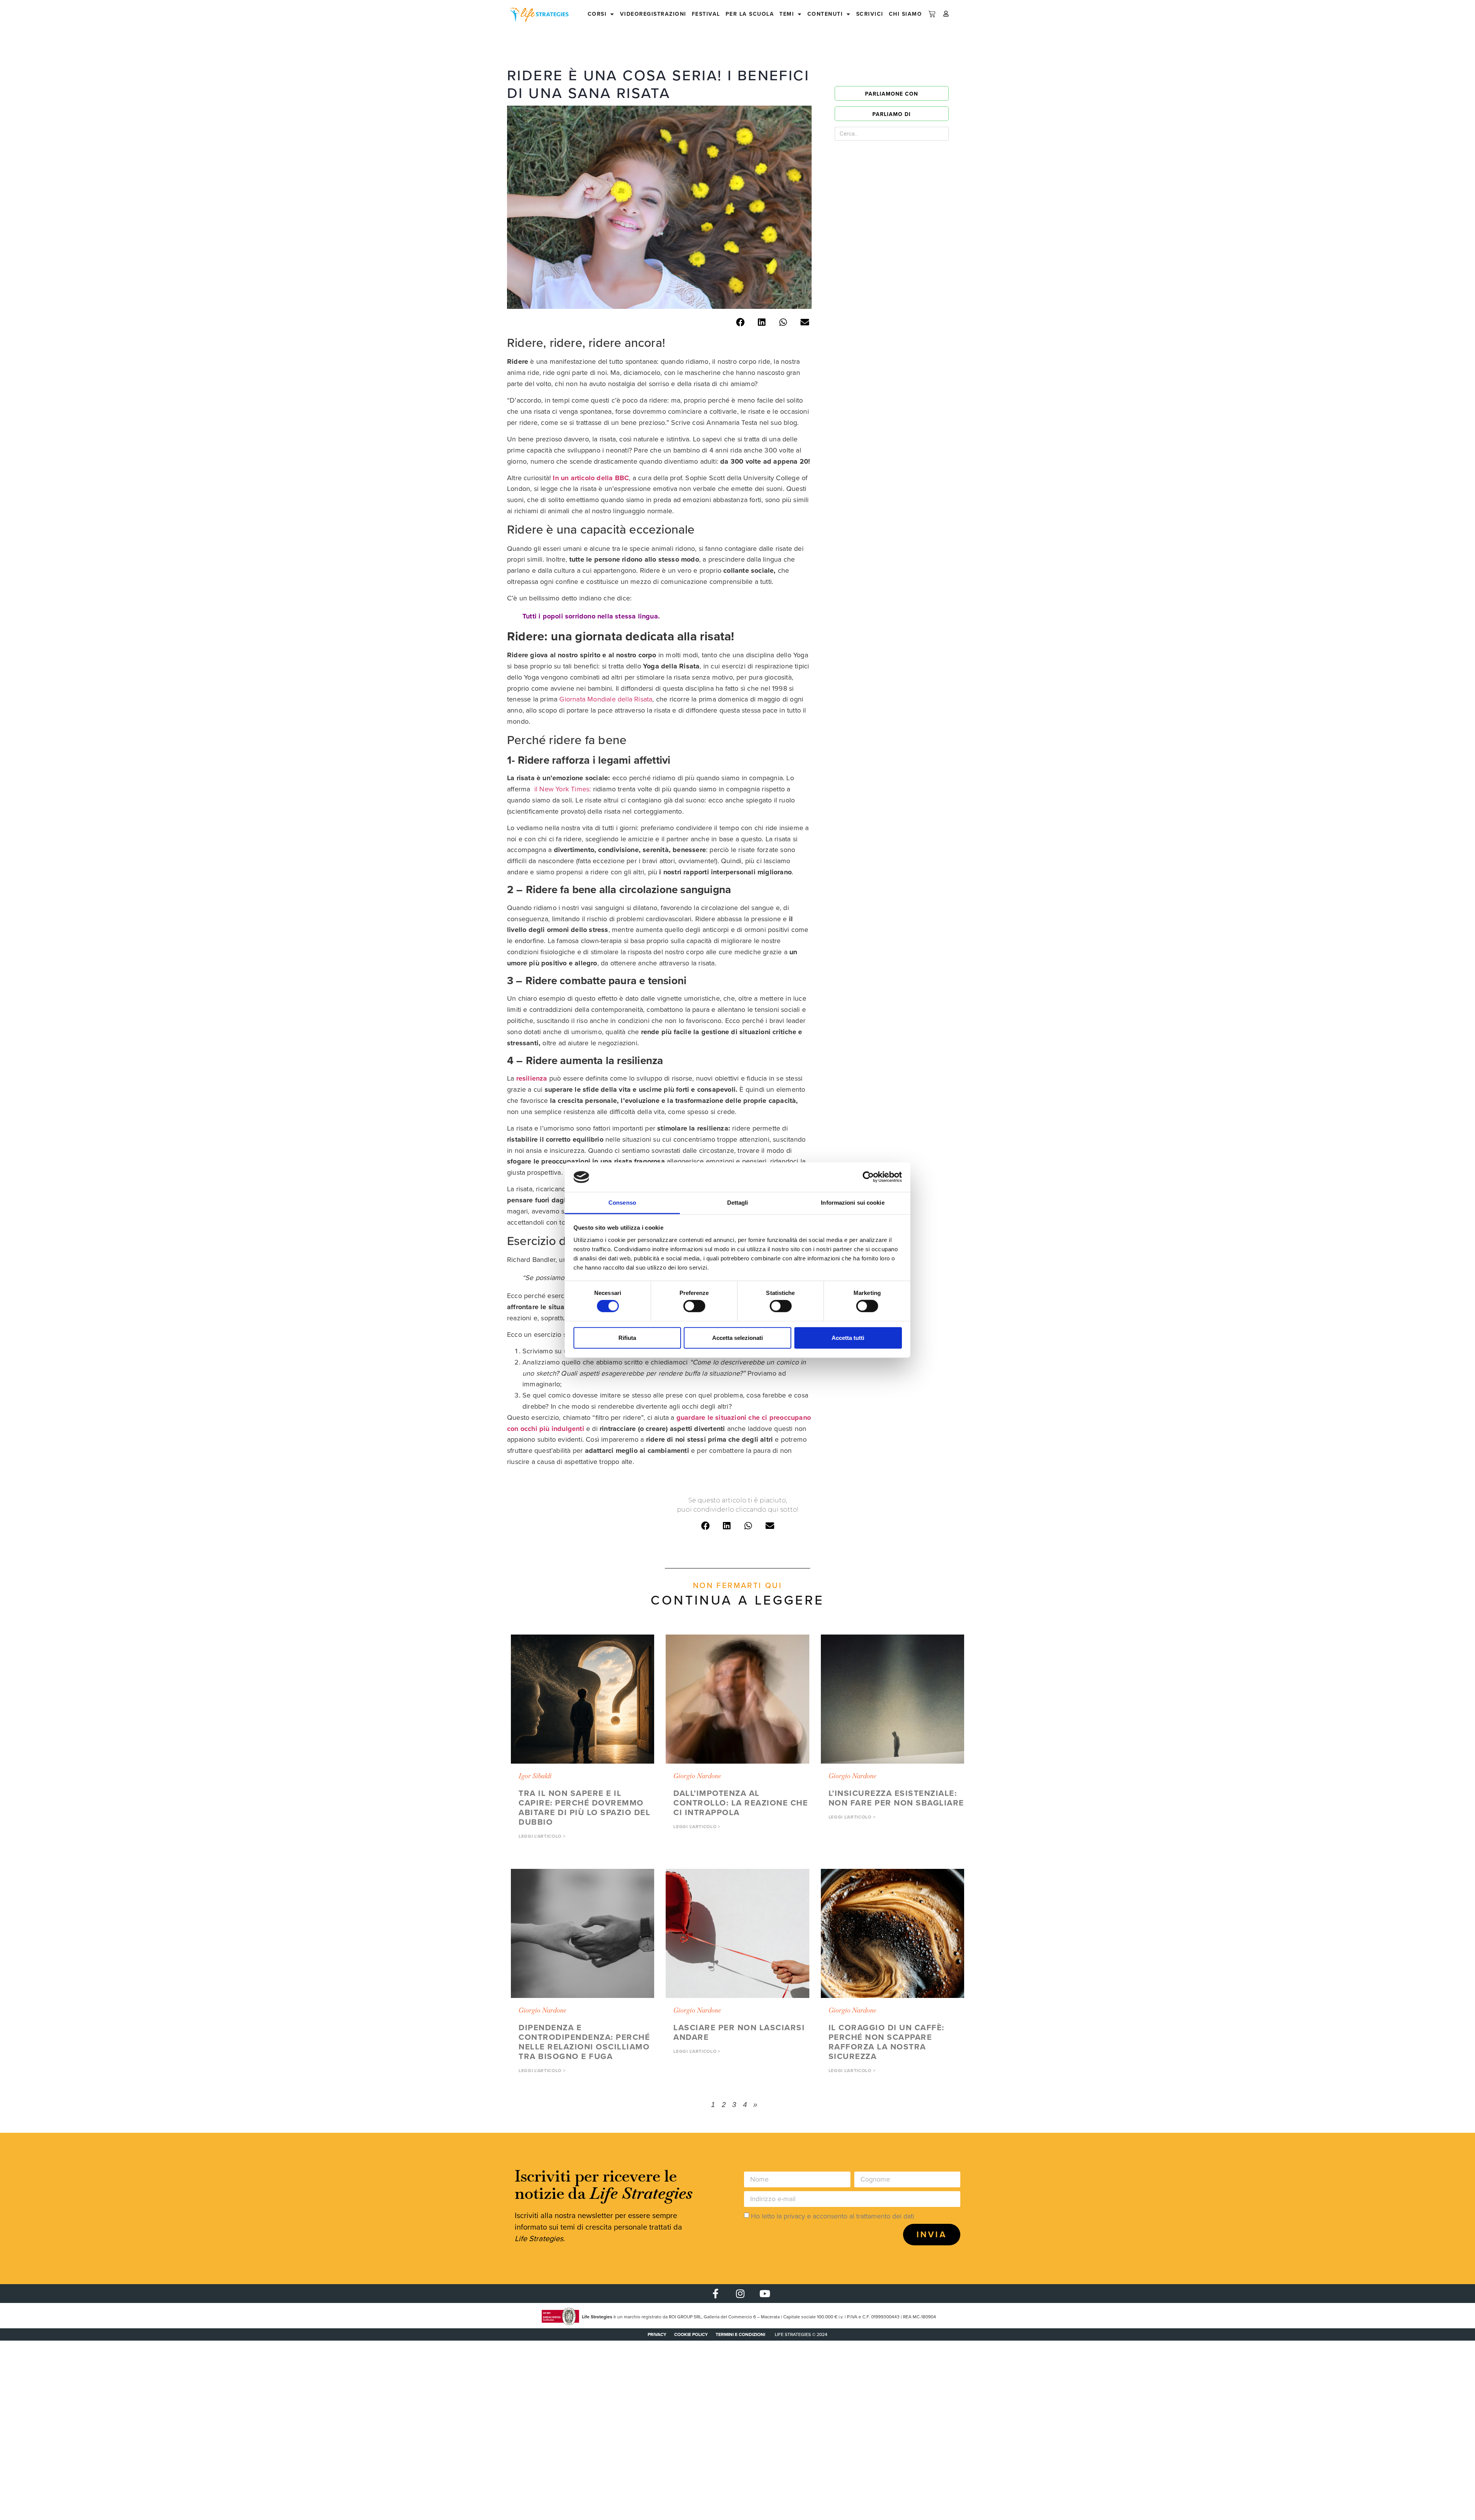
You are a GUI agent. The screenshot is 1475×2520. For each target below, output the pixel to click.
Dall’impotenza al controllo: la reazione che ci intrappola (741, 1803)
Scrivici (870, 14)
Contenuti (825, 14)
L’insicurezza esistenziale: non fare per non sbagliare (896, 1798)
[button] (740, 322)
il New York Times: (563, 789)
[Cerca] (930, 134)
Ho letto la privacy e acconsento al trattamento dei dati (833, 2216)
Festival (706, 14)
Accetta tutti (848, 1337)
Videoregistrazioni (653, 14)
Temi (787, 14)
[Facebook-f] (715, 2294)
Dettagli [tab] (738, 1203)
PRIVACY (657, 2334)
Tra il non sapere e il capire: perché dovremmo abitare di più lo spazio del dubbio (584, 1807)
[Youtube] (765, 2294)
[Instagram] (740, 2294)
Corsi (597, 14)
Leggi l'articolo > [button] (542, 1836)
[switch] (694, 1306)
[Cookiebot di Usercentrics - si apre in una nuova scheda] (868, 1177)
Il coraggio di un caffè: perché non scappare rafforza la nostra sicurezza (887, 2042)
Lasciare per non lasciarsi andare (739, 2032)
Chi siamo (906, 14)
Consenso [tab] (622, 1203)
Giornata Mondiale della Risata (606, 699)
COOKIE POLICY (691, 2334)
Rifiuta (627, 1337)
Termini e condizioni (740, 2334)
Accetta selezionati (737, 1337)
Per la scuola (750, 14)
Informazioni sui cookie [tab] (853, 1203)
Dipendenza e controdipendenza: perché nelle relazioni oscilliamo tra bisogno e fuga (584, 2042)
